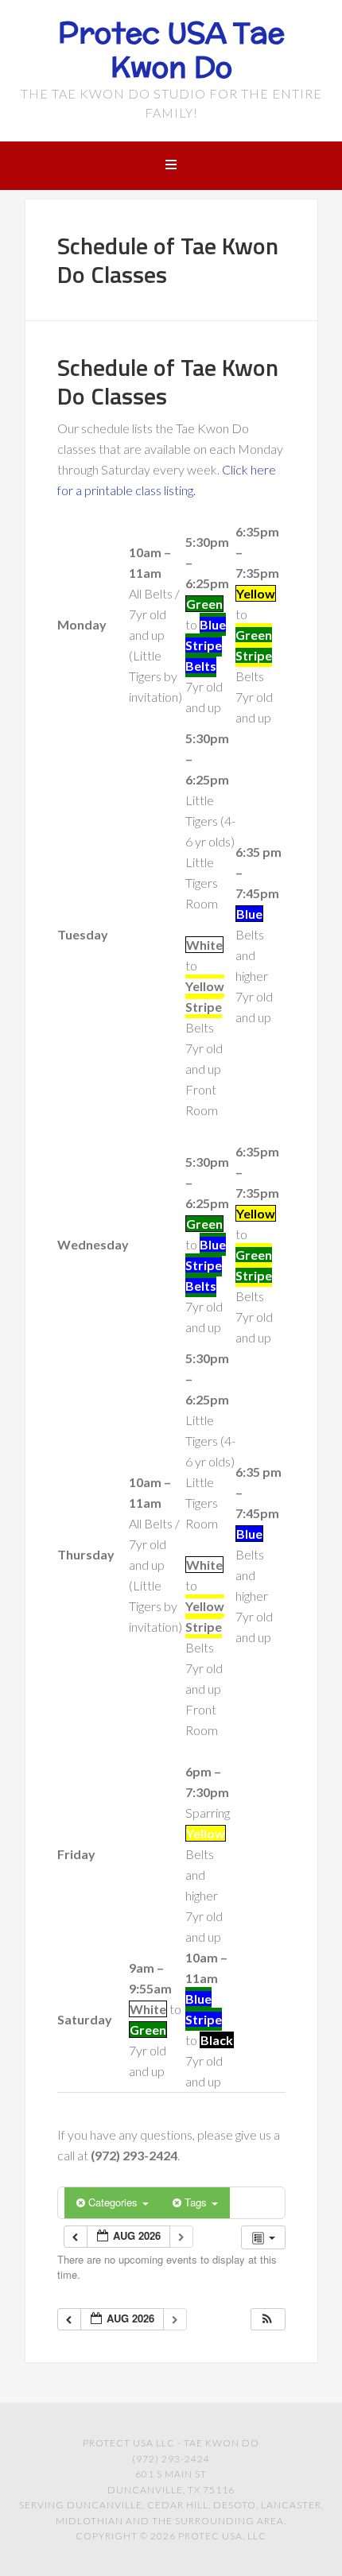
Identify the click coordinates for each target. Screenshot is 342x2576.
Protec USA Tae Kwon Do (171, 50)
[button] (267, 2320)
